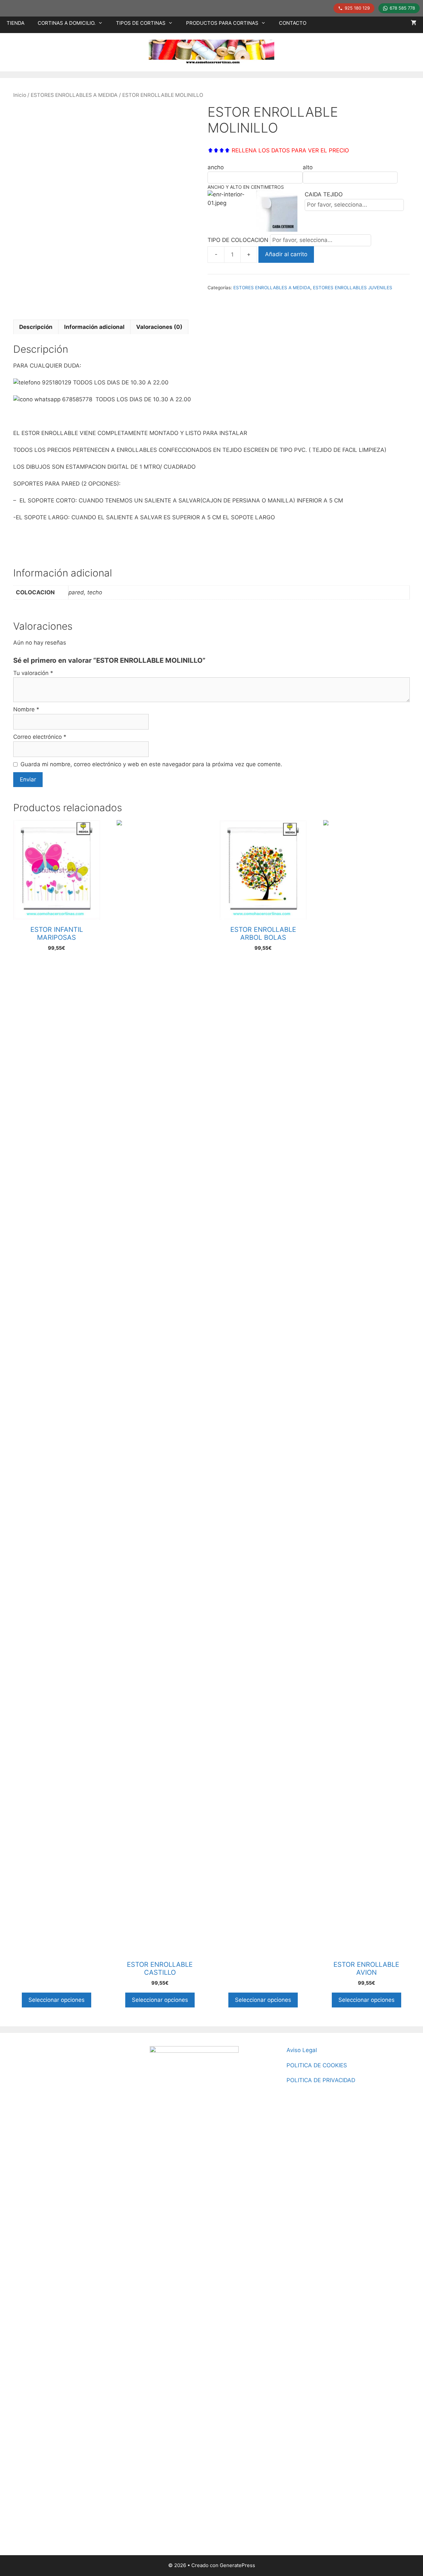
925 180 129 (357, 8)
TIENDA (16, 23)
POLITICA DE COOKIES (317, 2065)
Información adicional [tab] (94, 327)
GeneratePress (237, 2565)
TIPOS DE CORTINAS (141, 23)
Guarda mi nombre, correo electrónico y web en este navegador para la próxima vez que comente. (151, 764)
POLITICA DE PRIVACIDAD (321, 2080)
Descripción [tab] (36, 327)
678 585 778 (402, 8)
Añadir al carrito (286, 254)
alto (308, 167)
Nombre (26, 709)
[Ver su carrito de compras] (414, 23)
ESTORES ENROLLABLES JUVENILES (353, 288)
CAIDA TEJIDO (324, 194)
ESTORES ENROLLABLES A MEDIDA (74, 95)
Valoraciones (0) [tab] (159, 327)
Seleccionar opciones (57, 2000)
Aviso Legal (302, 2050)
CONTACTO (293, 23)
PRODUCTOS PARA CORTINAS (222, 23)
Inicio (20, 95)
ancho (216, 167)
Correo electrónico (40, 737)
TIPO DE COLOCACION (239, 240)
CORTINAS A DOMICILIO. (67, 23)
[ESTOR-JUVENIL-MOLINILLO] (102, 206)
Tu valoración (33, 673)
